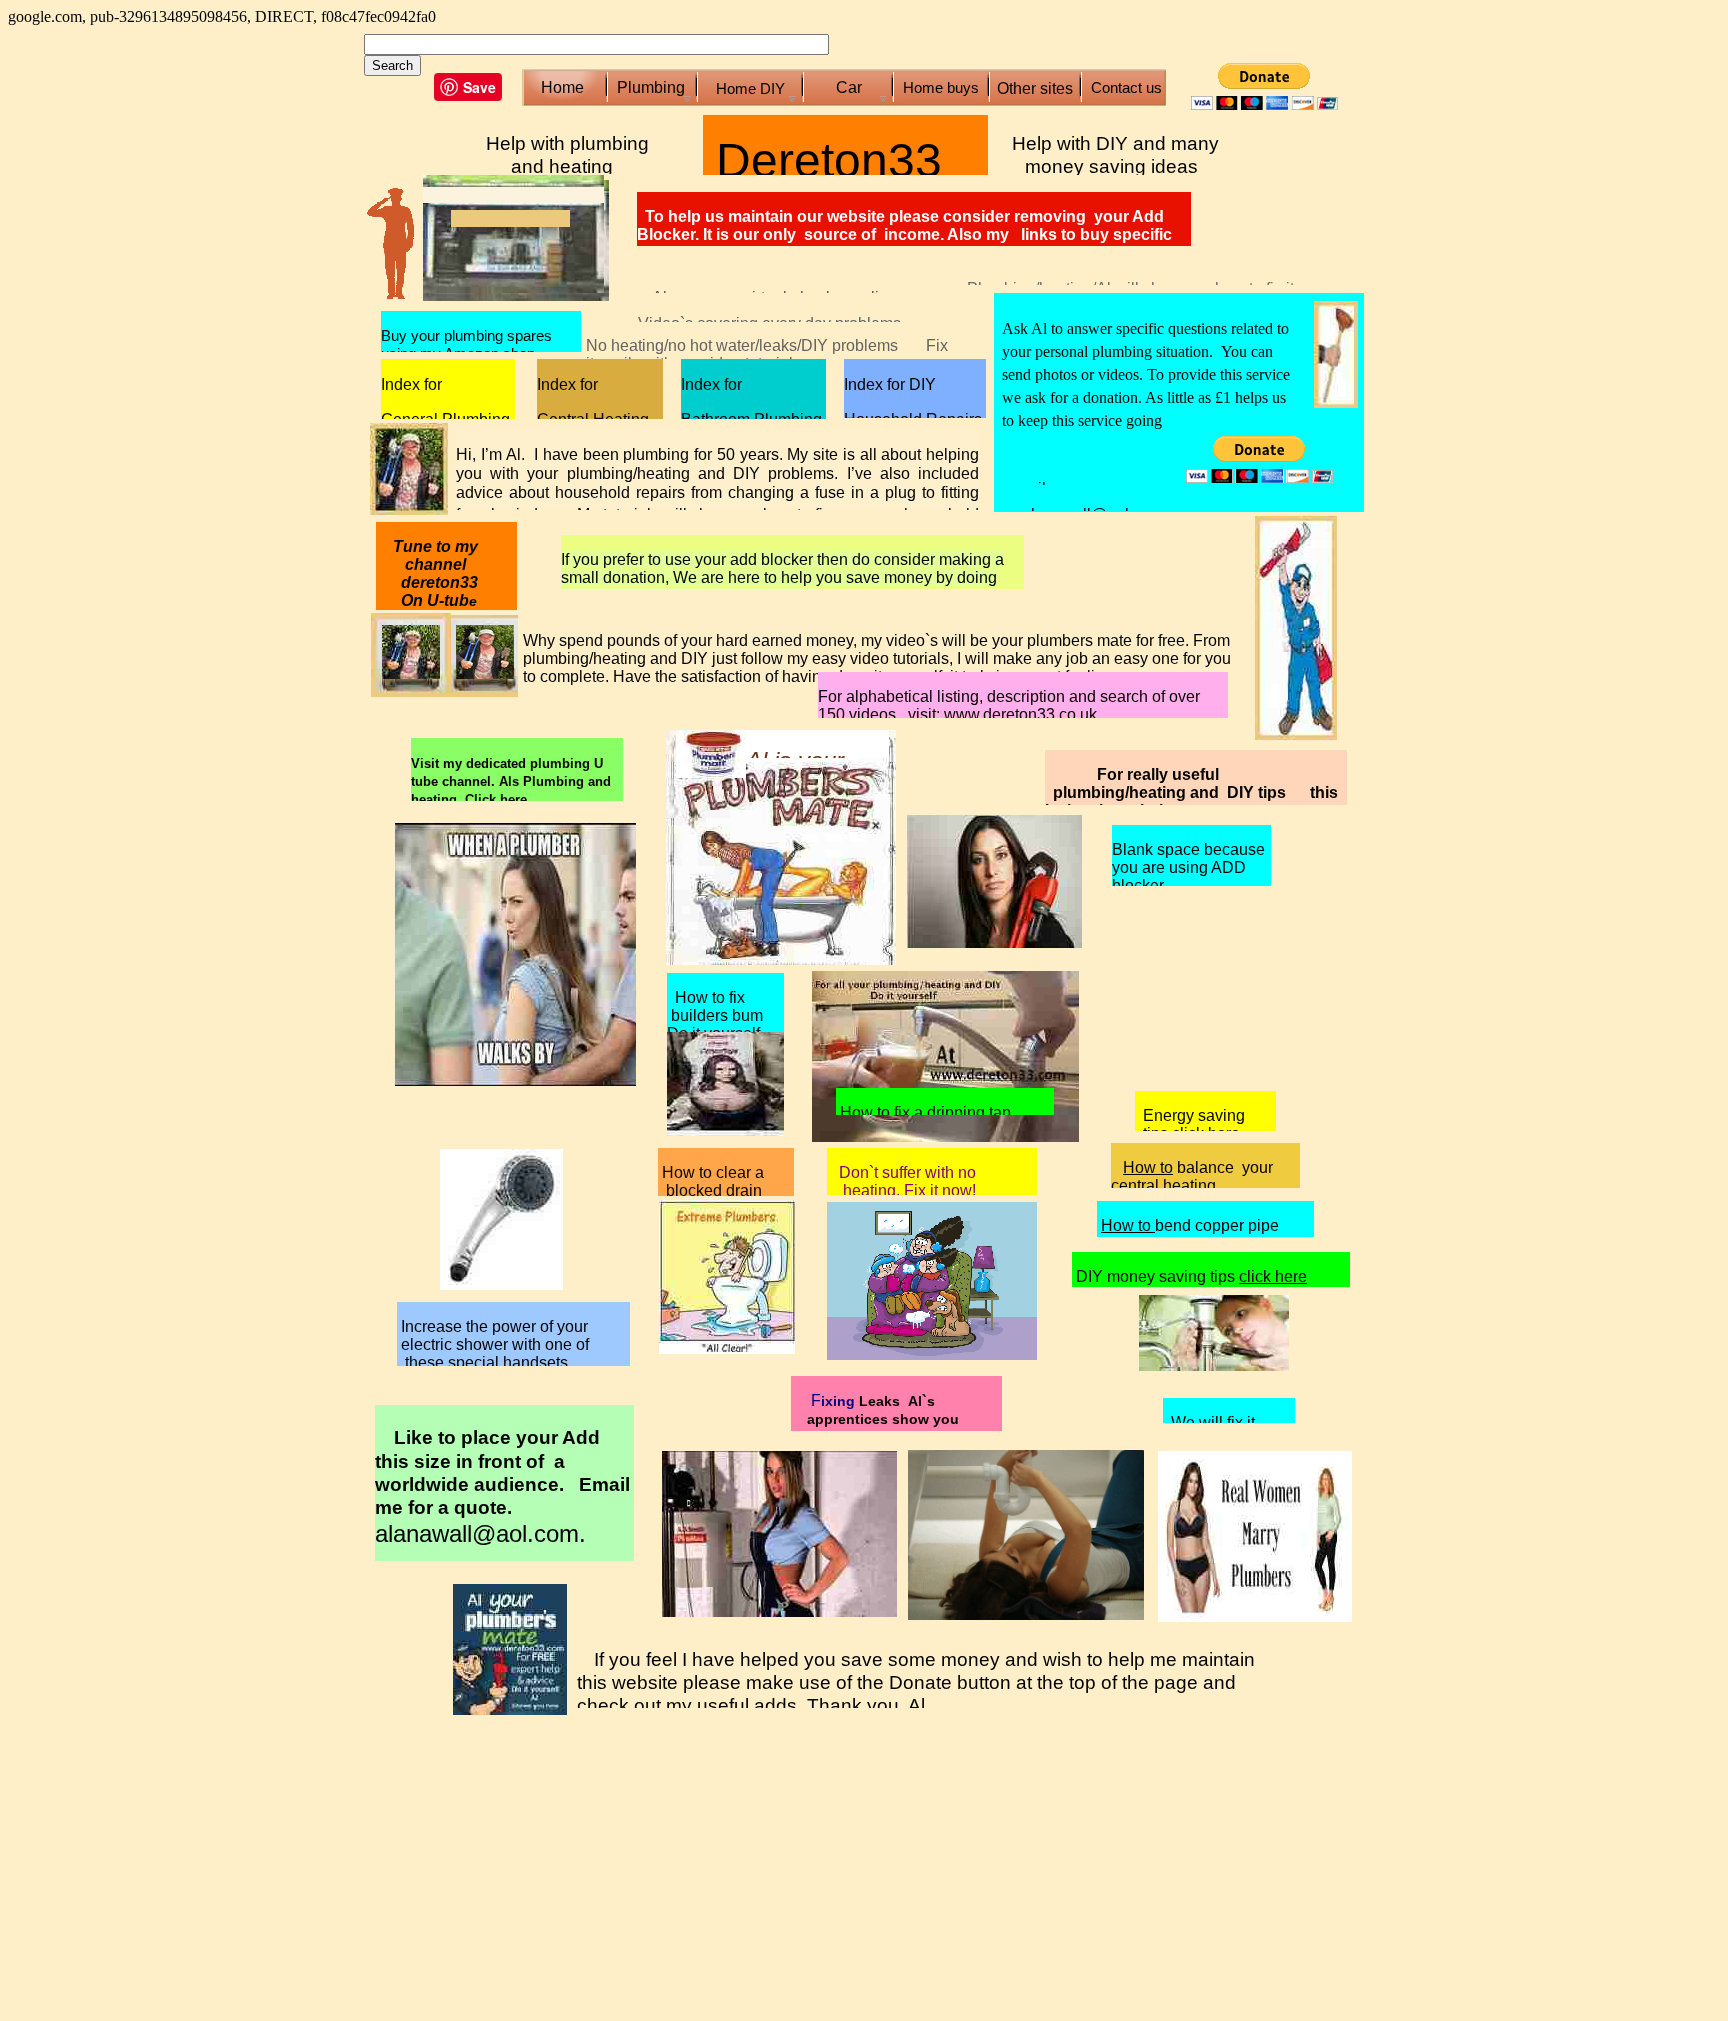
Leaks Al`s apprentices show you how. (875, 1419)
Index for (411, 384)
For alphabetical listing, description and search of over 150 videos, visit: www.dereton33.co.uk (1009, 705)
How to (1148, 1167)
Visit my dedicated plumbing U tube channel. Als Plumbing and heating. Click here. (511, 781)
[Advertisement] (994, 223)
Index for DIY (890, 384)
